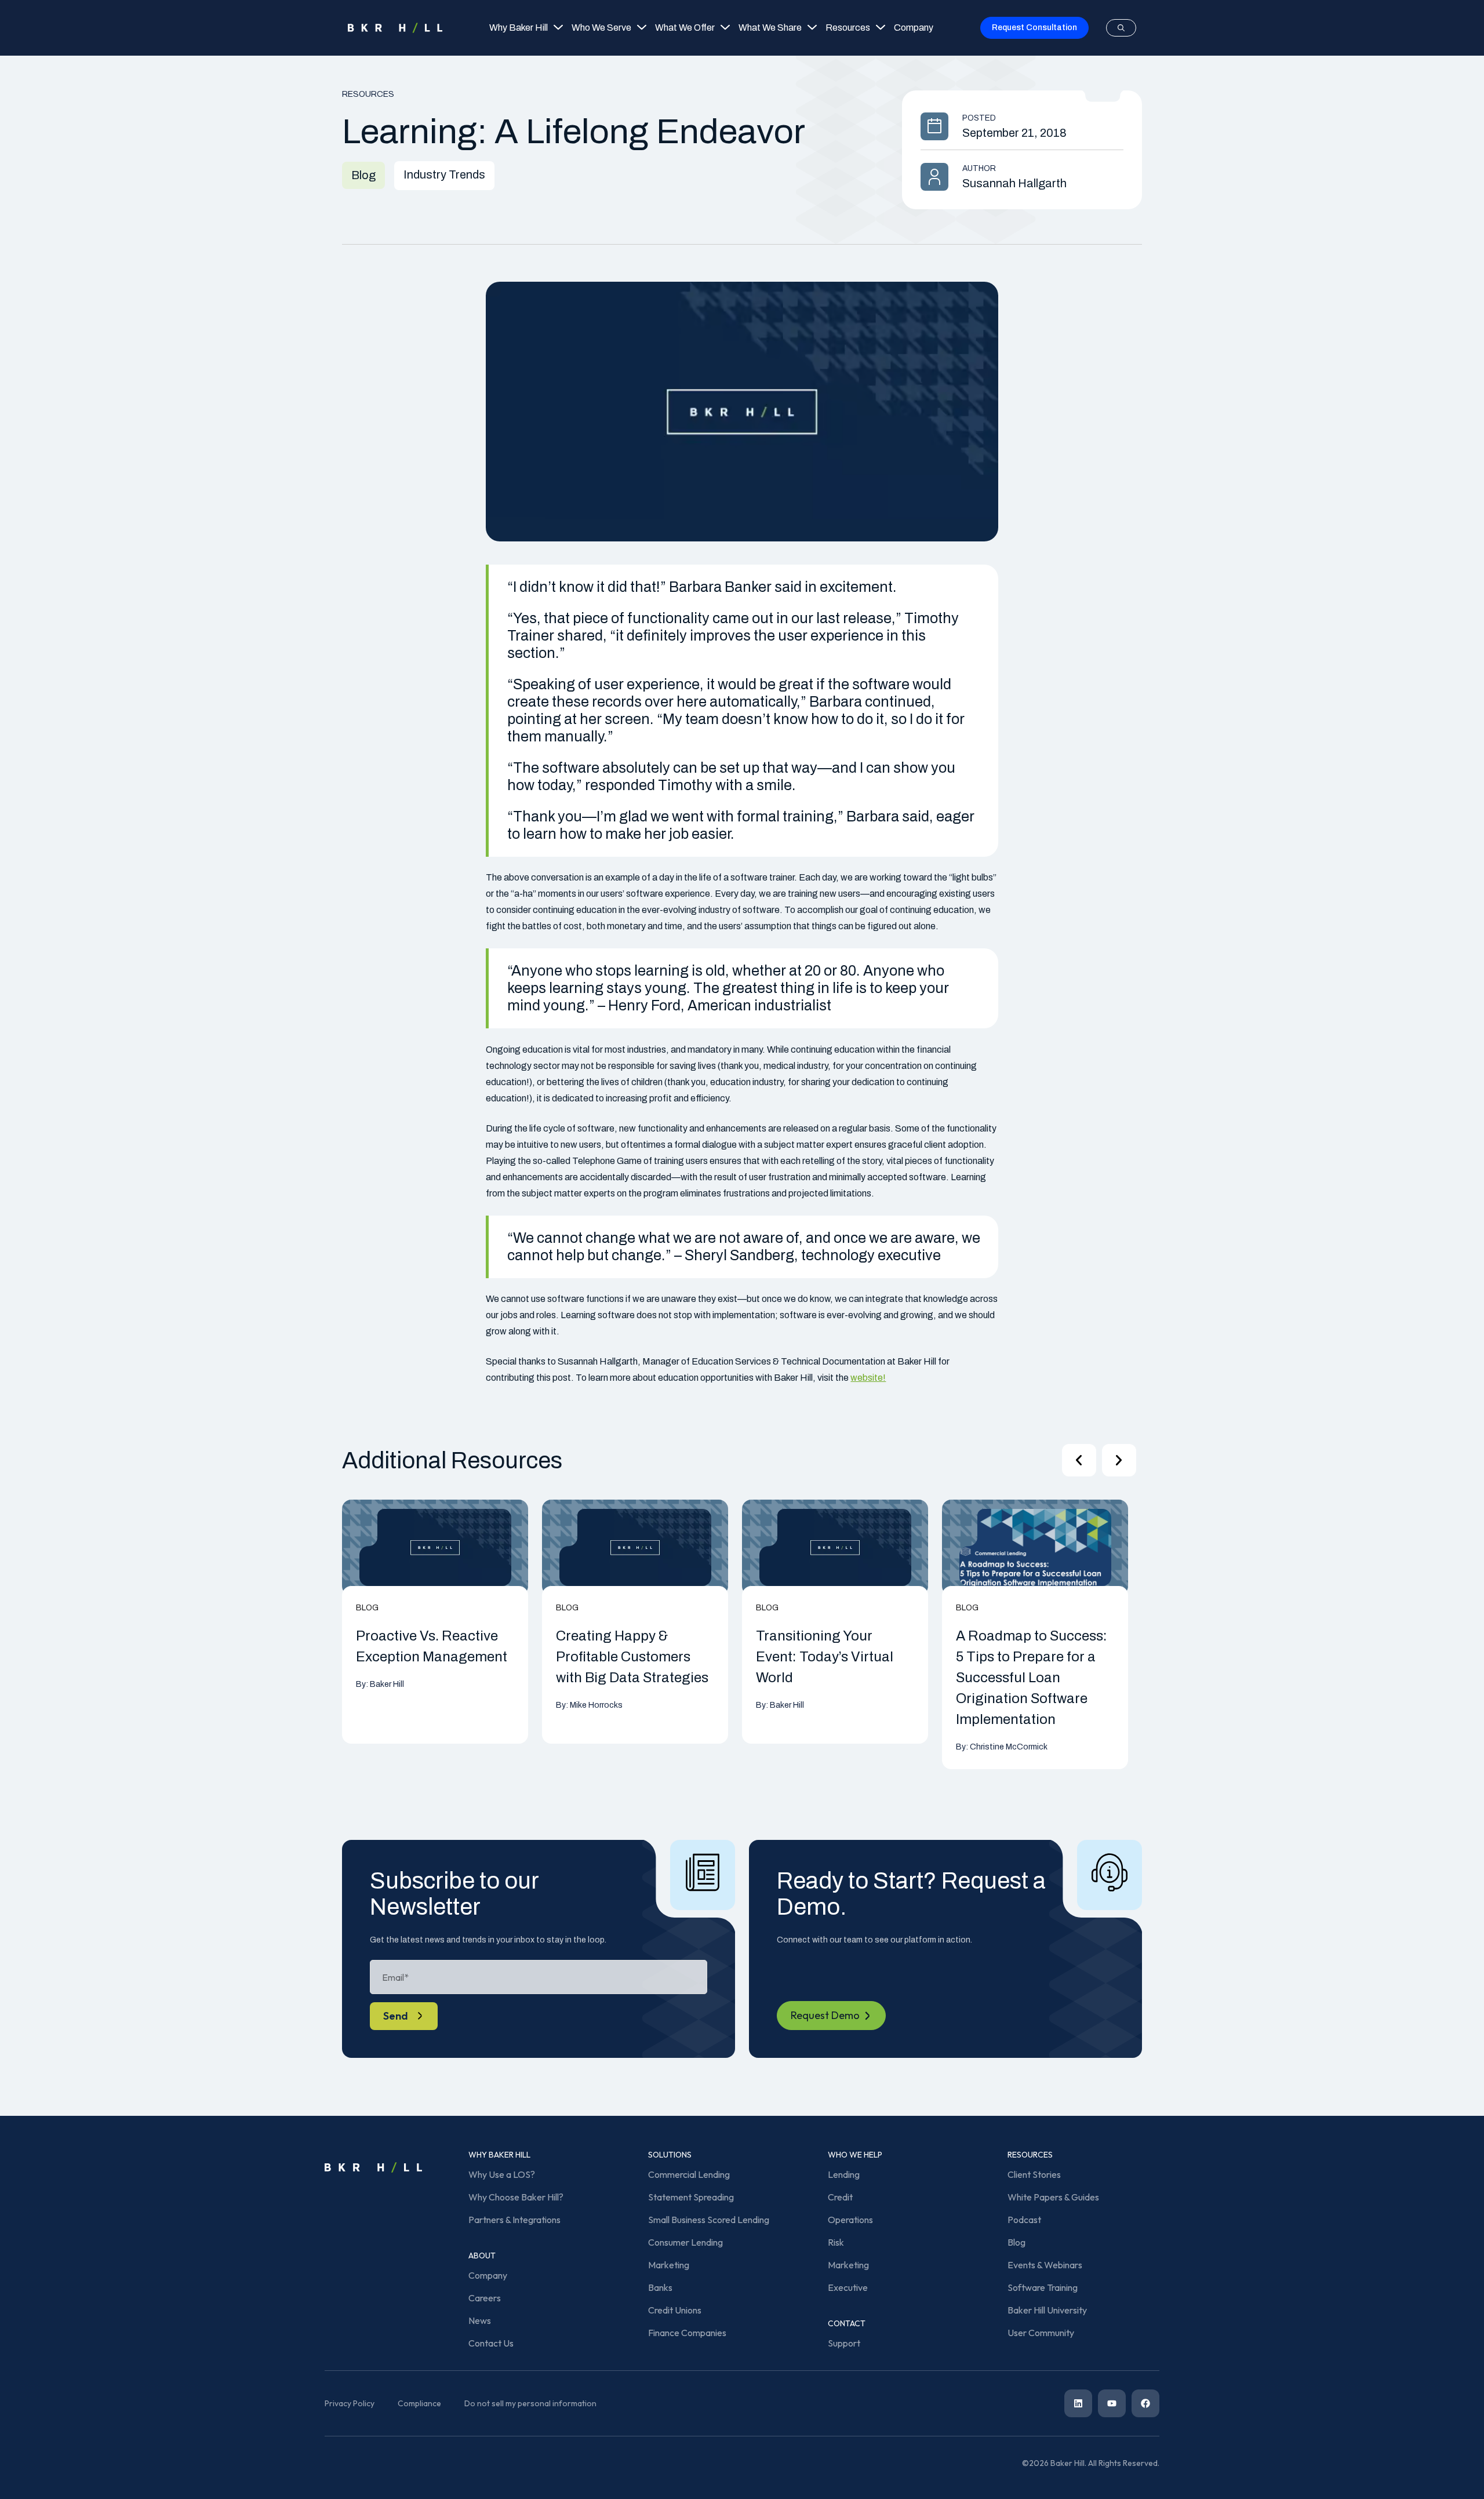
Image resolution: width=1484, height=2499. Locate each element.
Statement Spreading (691, 2197)
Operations (850, 2220)
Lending (844, 2174)
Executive (848, 2287)
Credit (840, 2197)
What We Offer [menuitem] (685, 28)
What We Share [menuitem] (770, 28)
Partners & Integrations (514, 2220)
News (480, 2320)
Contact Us (491, 2343)
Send (396, 2016)
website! (868, 1378)
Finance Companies (687, 2333)
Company (488, 2275)
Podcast (1024, 2220)
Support (844, 2343)
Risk (836, 2242)
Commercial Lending (689, 2174)
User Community (1041, 2333)
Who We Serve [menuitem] (601, 28)
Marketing (669, 2265)
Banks (660, 2287)
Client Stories (1034, 2174)
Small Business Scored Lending (709, 2220)
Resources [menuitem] (848, 28)
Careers (485, 2298)
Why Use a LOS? (502, 2174)
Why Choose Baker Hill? (516, 2197)
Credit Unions (675, 2310)
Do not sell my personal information (530, 2403)
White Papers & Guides (1053, 2197)
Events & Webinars (1045, 2265)
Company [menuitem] (914, 28)
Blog (1016, 2242)
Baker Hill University (1047, 2310)
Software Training (1043, 2287)
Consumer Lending (685, 2242)
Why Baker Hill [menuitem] (519, 28)
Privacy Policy (350, 2403)
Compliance (419, 2403)
